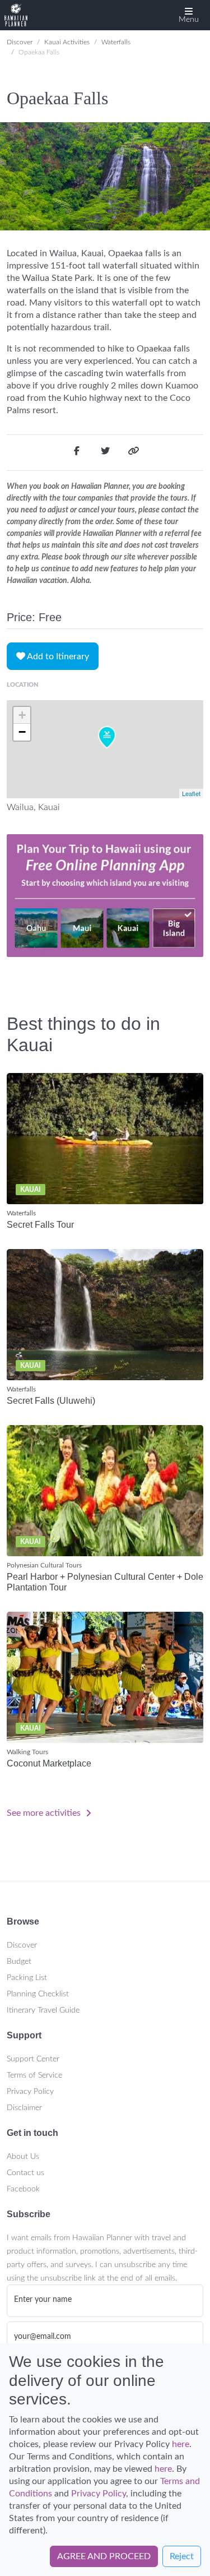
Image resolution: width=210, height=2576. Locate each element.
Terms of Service (34, 2075)
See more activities (45, 1813)
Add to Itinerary (57, 656)
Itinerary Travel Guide (43, 2010)
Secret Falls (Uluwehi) (51, 1401)
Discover (20, 42)
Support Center (33, 2059)
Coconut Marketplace (49, 1763)
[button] (189, 15)
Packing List (27, 1978)
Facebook (23, 2189)
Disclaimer (24, 2108)
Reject (182, 2556)
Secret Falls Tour (40, 1225)
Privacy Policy (30, 2092)
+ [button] (22, 715)
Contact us (25, 2173)
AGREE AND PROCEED (104, 2556)
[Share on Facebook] (77, 453)
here (181, 2444)
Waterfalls (116, 42)
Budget (19, 1962)
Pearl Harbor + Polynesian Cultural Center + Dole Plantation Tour (105, 1582)
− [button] (22, 732)
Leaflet (191, 793)
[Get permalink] (133, 453)
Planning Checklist (38, 1994)
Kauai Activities (67, 42)
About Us (23, 2157)
